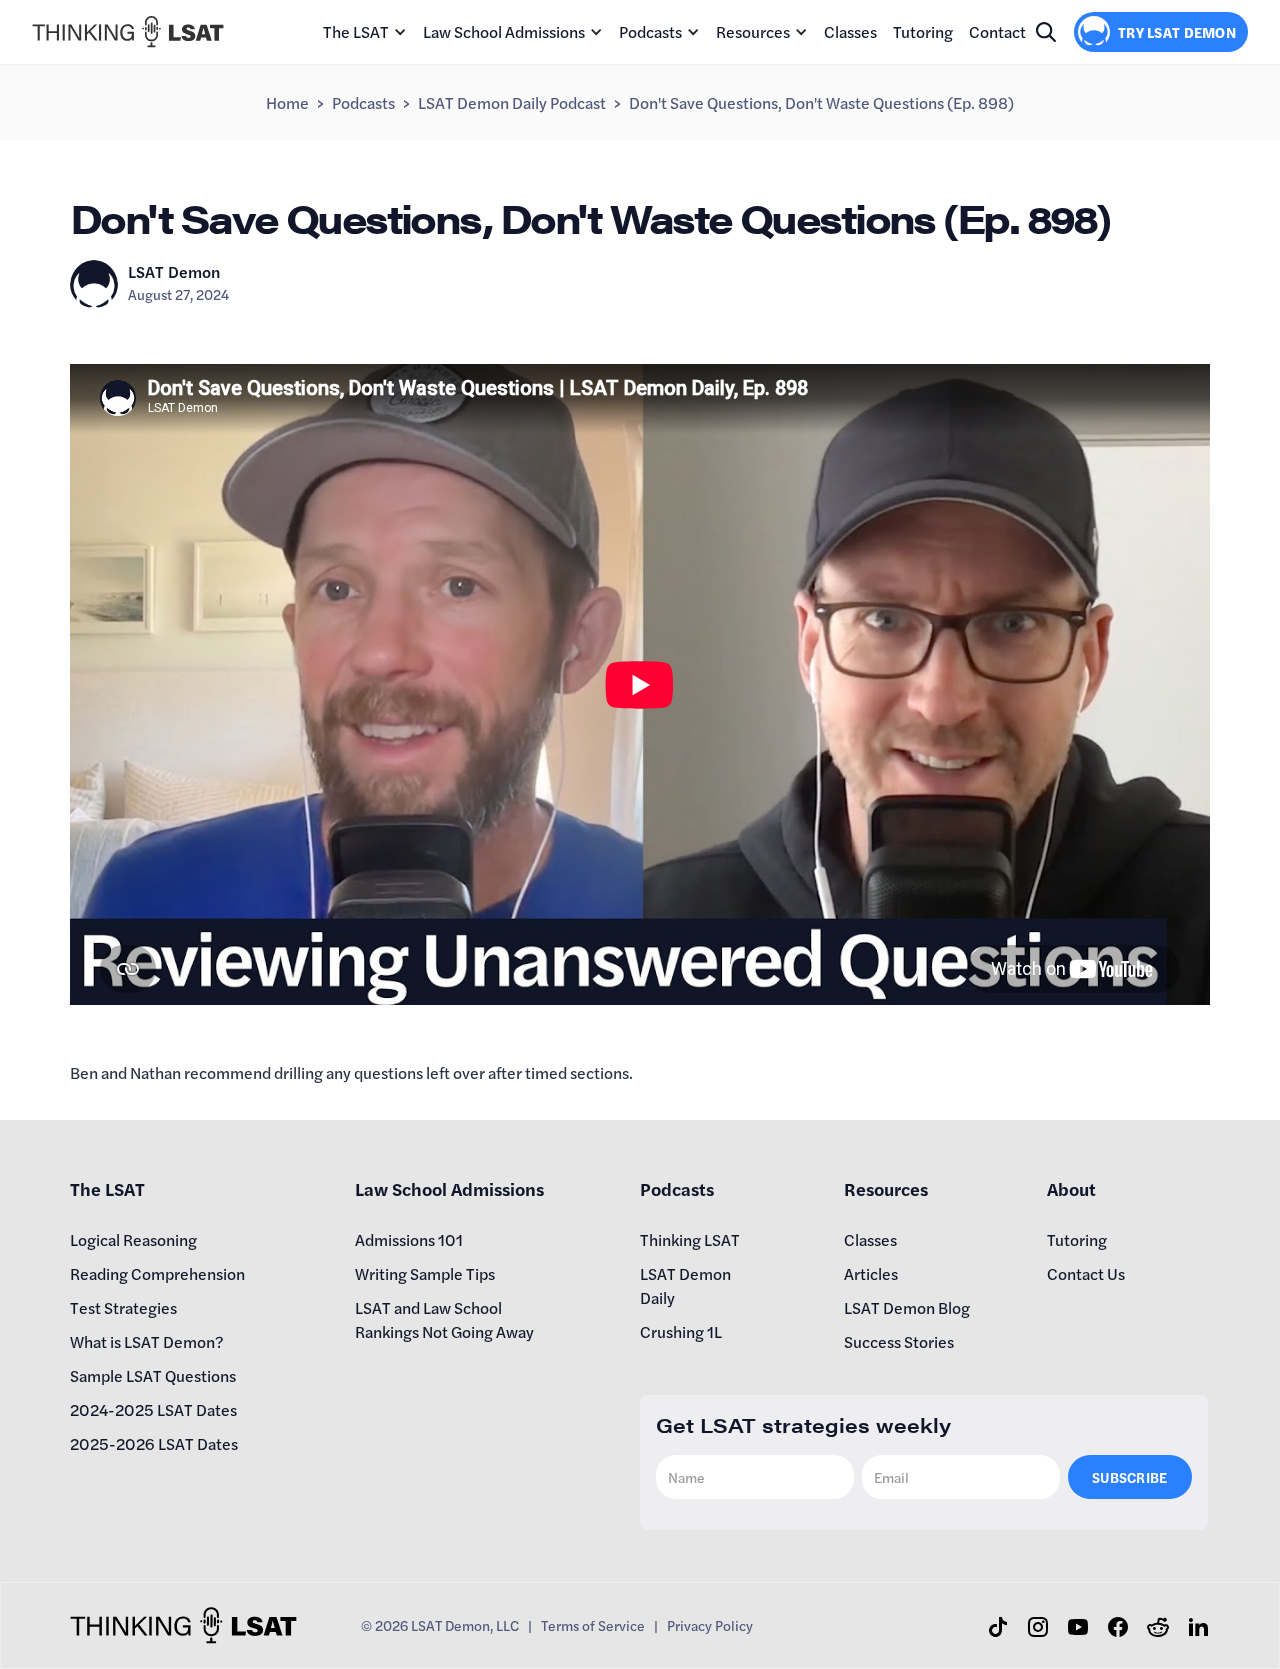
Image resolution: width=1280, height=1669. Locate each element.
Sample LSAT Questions (153, 1375)
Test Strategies (123, 1307)
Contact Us (1086, 1273)
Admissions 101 (409, 1239)
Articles (871, 1273)
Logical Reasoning (133, 1239)
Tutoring (923, 31)
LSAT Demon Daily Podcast (512, 102)
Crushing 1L (681, 1331)
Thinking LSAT (690, 1239)
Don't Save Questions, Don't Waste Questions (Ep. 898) (821, 102)
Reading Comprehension (157, 1273)
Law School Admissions (504, 31)
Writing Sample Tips (425, 1273)
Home (287, 102)
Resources (753, 31)
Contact (997, 31)
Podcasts (650, 31)
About (1071, 1188)
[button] (365, 32)
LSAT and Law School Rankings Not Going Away (444, 1319)
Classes (850, 31)
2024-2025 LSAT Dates (153, 1409)
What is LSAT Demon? (147, 1341)
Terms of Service (593, 1625)
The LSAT (356, 31)
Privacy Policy (710, 1625)
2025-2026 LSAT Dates (154, 1443)
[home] (128, 31)
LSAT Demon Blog (907, 1307)
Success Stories (899, 1341)
